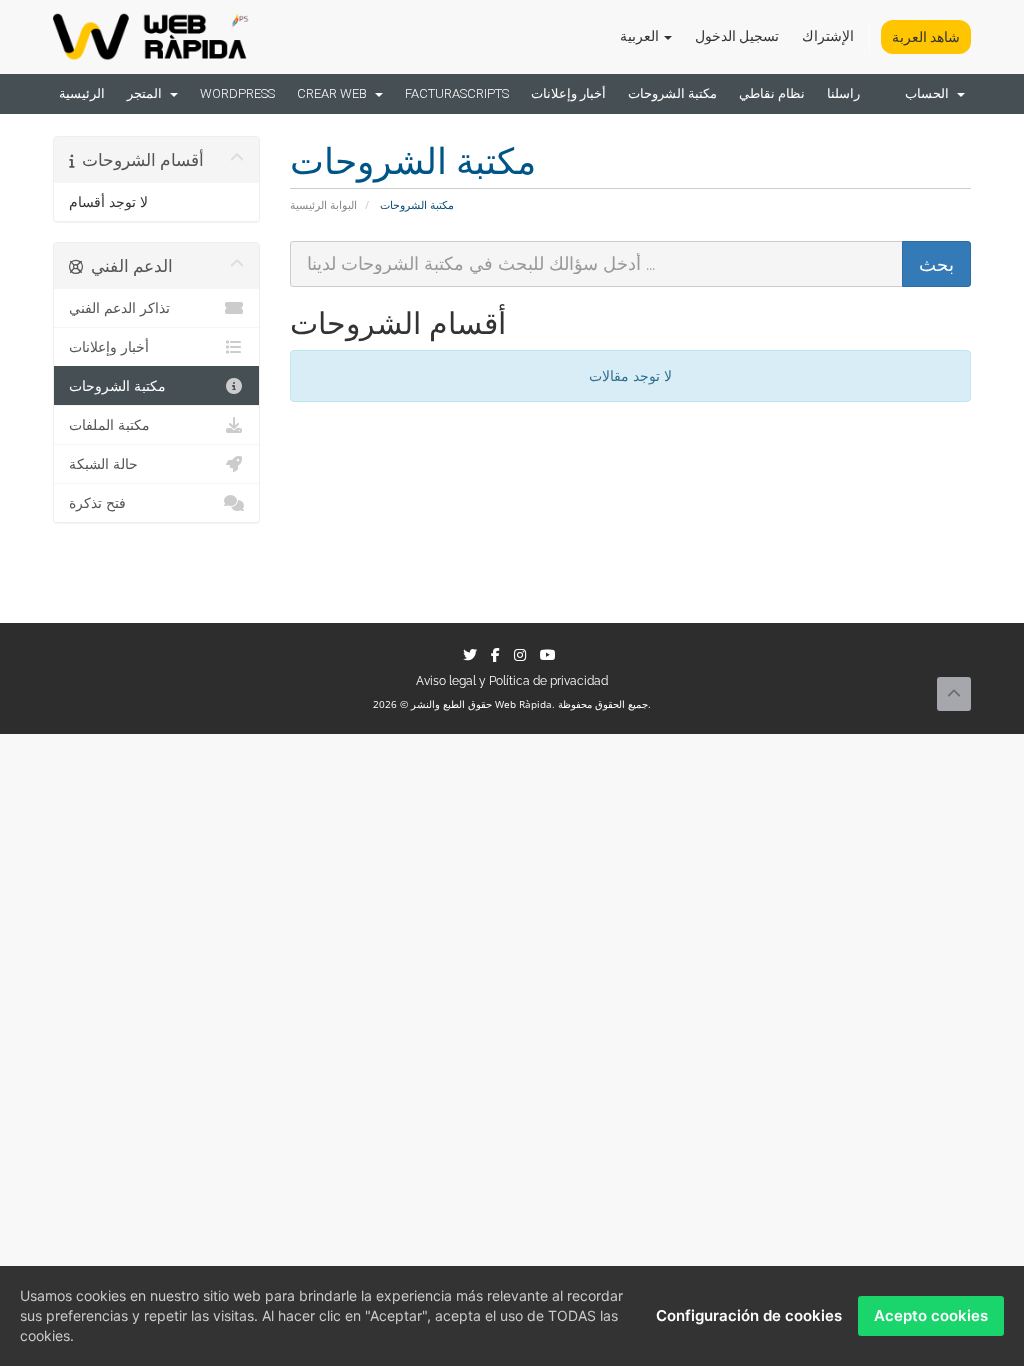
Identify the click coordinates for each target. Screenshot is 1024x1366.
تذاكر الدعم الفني (119, 308)
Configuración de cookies (749, 1315)
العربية (641, 36)
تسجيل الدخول (737, 36)
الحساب (930, 93)
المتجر (147, 93)
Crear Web (335, 93)
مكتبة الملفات (109, 425)
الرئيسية (82, 93)
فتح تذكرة (97, 503)
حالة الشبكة (103, 464)
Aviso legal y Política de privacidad (512, 681)
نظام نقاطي (772, 93)
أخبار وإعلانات (568, 93)
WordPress (237, 93)
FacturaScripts (457, 93)
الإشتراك (828, 36)
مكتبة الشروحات (672, 93)
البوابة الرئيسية (323, 204)
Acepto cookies (931, 1315)
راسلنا (843, 93)
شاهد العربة (926, 37)
